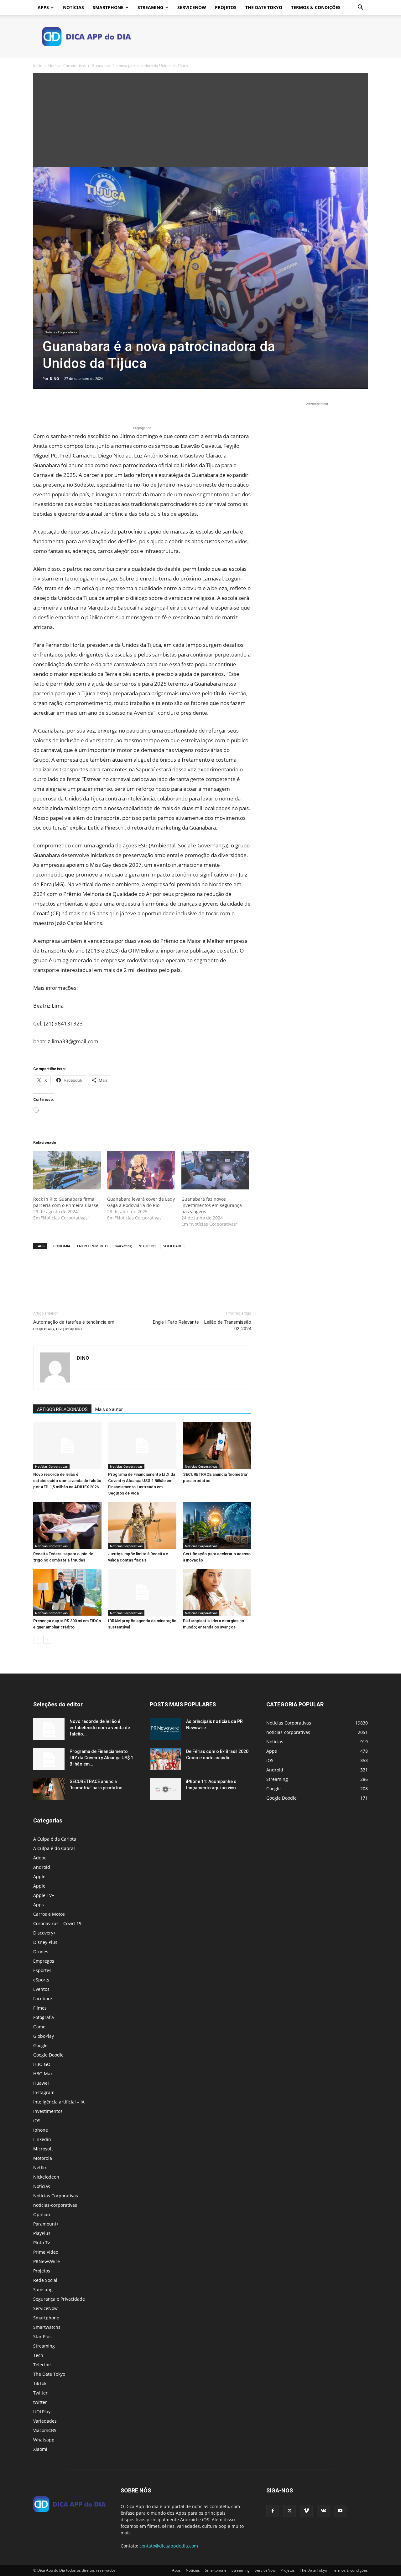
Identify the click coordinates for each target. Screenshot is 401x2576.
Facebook (43, 1998)
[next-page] (47, 1640)
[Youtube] (340, 2511)
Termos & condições (316, 7)
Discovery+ (44, 1933)
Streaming (150, 7)
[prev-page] (37, 1640)
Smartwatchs (47, 2327)
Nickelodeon (46, 2177)
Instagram (44, 2092)
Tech (38, 2355)
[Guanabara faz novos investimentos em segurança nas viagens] (215, 1170)
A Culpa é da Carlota (55, 1839)
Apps (43, 7)
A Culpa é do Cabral (54, 1848)
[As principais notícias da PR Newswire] (165, 1729)
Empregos (44, 1961)
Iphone (41, 2130)
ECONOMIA (61, 1246)
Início (38, 66)
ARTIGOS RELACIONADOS (62, 1409)
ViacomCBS (45, 2430)
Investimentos (48, 2111)
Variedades (45, 2421)
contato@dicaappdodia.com (169, 2546)
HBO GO (42, 2064)
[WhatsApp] (83, 407)
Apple (39, 1876)
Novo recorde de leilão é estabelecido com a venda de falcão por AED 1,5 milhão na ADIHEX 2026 (67, 1481)
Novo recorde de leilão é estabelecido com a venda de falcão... (100, 1728)
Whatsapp (44, 2440)
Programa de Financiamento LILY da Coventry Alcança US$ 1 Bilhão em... (101, 1758)
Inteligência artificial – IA (59, 2102)
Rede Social (45, 2280)
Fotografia (44, 2017)
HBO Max (43, 2074)
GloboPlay (44, 2036)
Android (42, 1867)
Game (39, 2027)
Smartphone (108, 7)
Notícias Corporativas (67, 66)
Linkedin (42, 2139)
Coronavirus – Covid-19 (57, 1923)
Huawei (41, 2083)
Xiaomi (40, 2449)
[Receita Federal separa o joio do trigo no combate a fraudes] (67, 1525)
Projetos (226, 7)
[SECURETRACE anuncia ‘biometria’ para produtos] (217, 1446)
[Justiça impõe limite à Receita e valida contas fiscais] (142, 1525)
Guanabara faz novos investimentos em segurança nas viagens (212, 1205)
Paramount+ (46, 2224)
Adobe (40, 1858)
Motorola (43, 2158)
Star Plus (42, 2336)
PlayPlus (42, 2233)
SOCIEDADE (173, 1246)
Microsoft (43, 2149)
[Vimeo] (306, 2511)
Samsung (43, 2290)
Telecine (42, 2365)
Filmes (40, 2008)
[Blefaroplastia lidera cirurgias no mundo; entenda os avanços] (217, 1592)
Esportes (42, 1970)
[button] (360, 8)
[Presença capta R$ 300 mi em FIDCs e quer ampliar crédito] (67, 1592)
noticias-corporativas (55, 2205)
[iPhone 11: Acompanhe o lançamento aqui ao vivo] (165, 1789)
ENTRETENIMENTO (92, 1246)
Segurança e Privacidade (59, 2299)
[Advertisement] (200, 120)
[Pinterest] (68, 407)
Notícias (73, 7)
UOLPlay (42, 2412)
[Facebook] (39, 407)
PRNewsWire (47, 2261)
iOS (37, 2121)
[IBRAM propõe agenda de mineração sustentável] (142, 1592)
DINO (55, 378)
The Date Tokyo (264, 7)
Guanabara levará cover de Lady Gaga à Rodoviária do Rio (141, 1202)
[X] (54, 407)
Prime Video (46, 2252)
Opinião (42, 2214)
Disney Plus (45, 1942)
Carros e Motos (49, 1914)
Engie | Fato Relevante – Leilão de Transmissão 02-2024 (202, 1325)
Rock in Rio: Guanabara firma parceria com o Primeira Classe (66, 1202)
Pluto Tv (42, 2243)
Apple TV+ (44, 1895)
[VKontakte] (323, 2511)
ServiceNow (192, 7)
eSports (41, 1980)
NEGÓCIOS (147, 1246)
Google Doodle (48, 2055)
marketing (123, 1246)
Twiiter (40, 2393)
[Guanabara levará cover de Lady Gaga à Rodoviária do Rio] (141, 1170)
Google (40, 2045)
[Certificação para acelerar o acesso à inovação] (217, 1525)
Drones (41, 1952)
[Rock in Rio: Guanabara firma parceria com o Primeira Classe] (67, 1170)
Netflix (40, 2167)
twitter (40, 2402)
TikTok (40, 2383)
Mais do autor (109, 1409)
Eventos (41, 1989)
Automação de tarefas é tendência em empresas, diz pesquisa (74, 1325)
